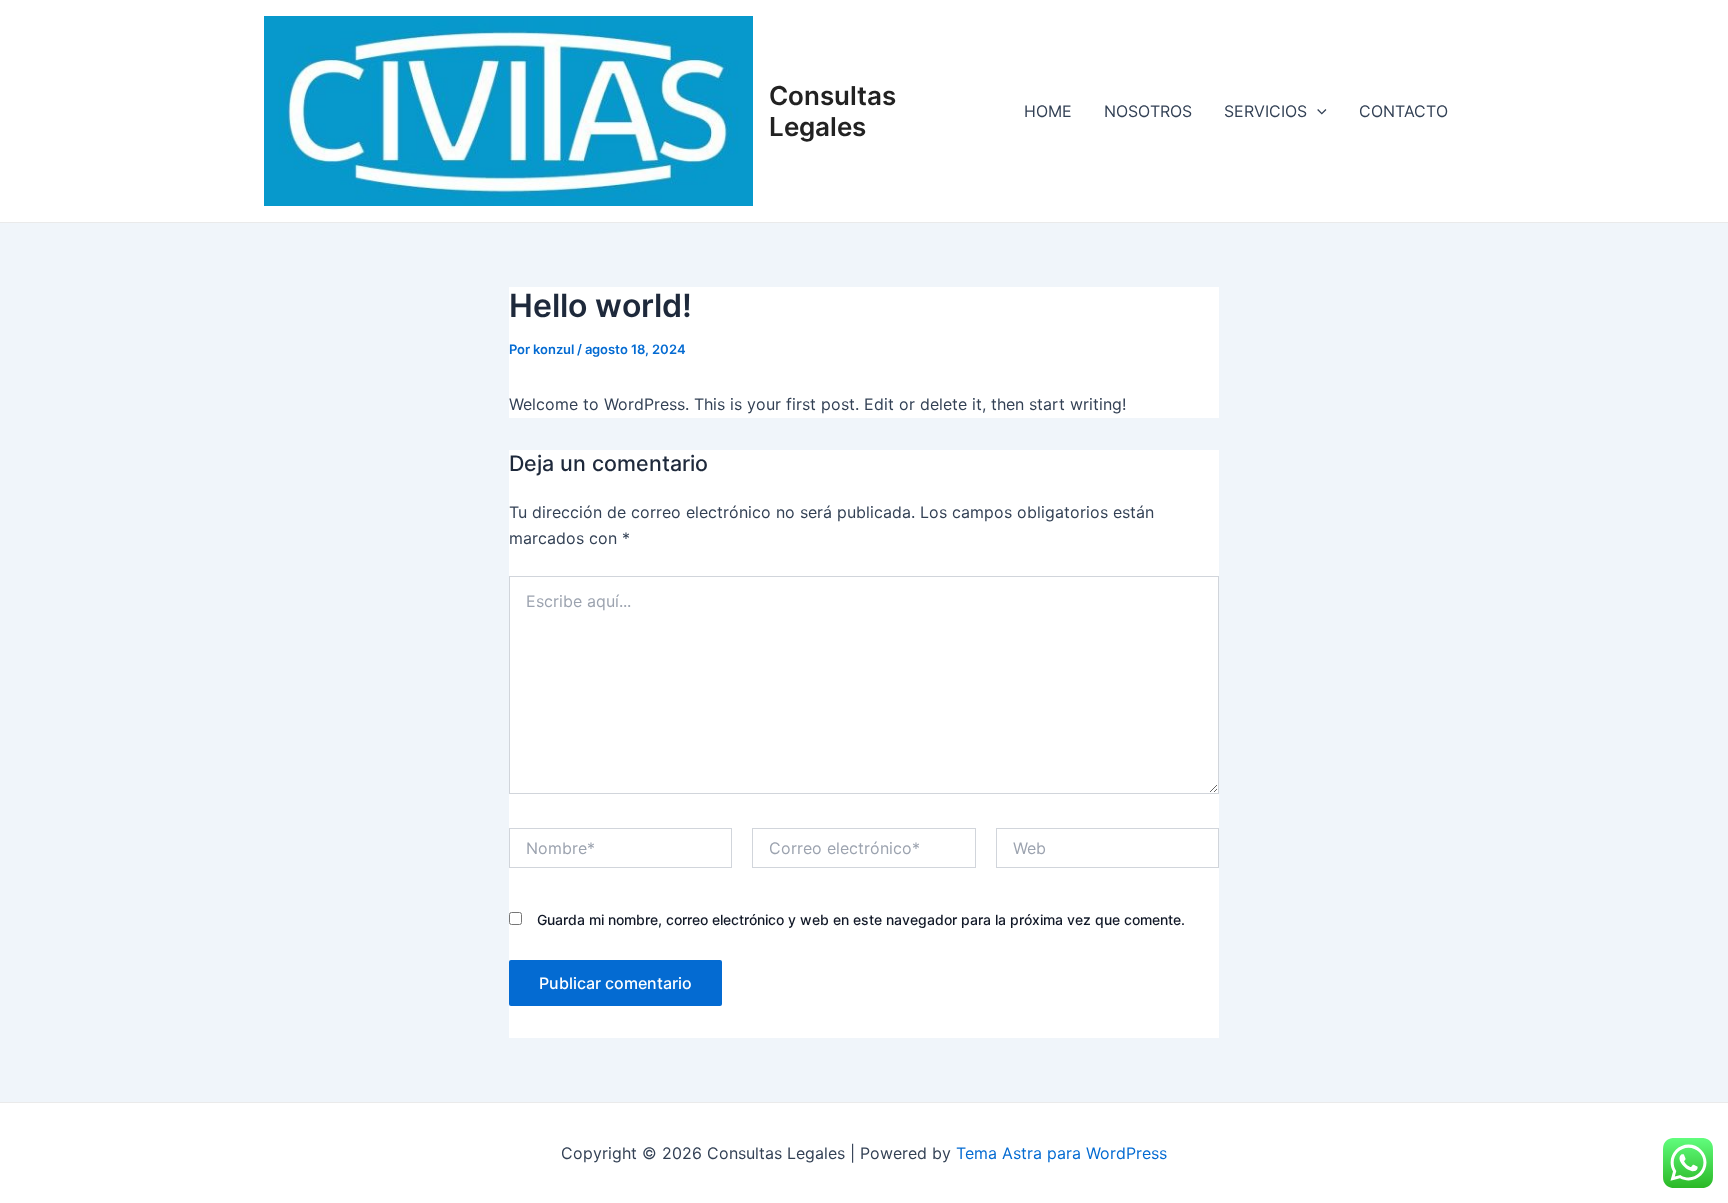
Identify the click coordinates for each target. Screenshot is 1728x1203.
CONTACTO (1403, 111)
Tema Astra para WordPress (1061, 1153)
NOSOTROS (1148, 111)
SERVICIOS (1265, 111)
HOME (1048, 111)
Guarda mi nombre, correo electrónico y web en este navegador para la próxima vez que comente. (861, 919)
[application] (1317, 111)
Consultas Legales (832, 111)
